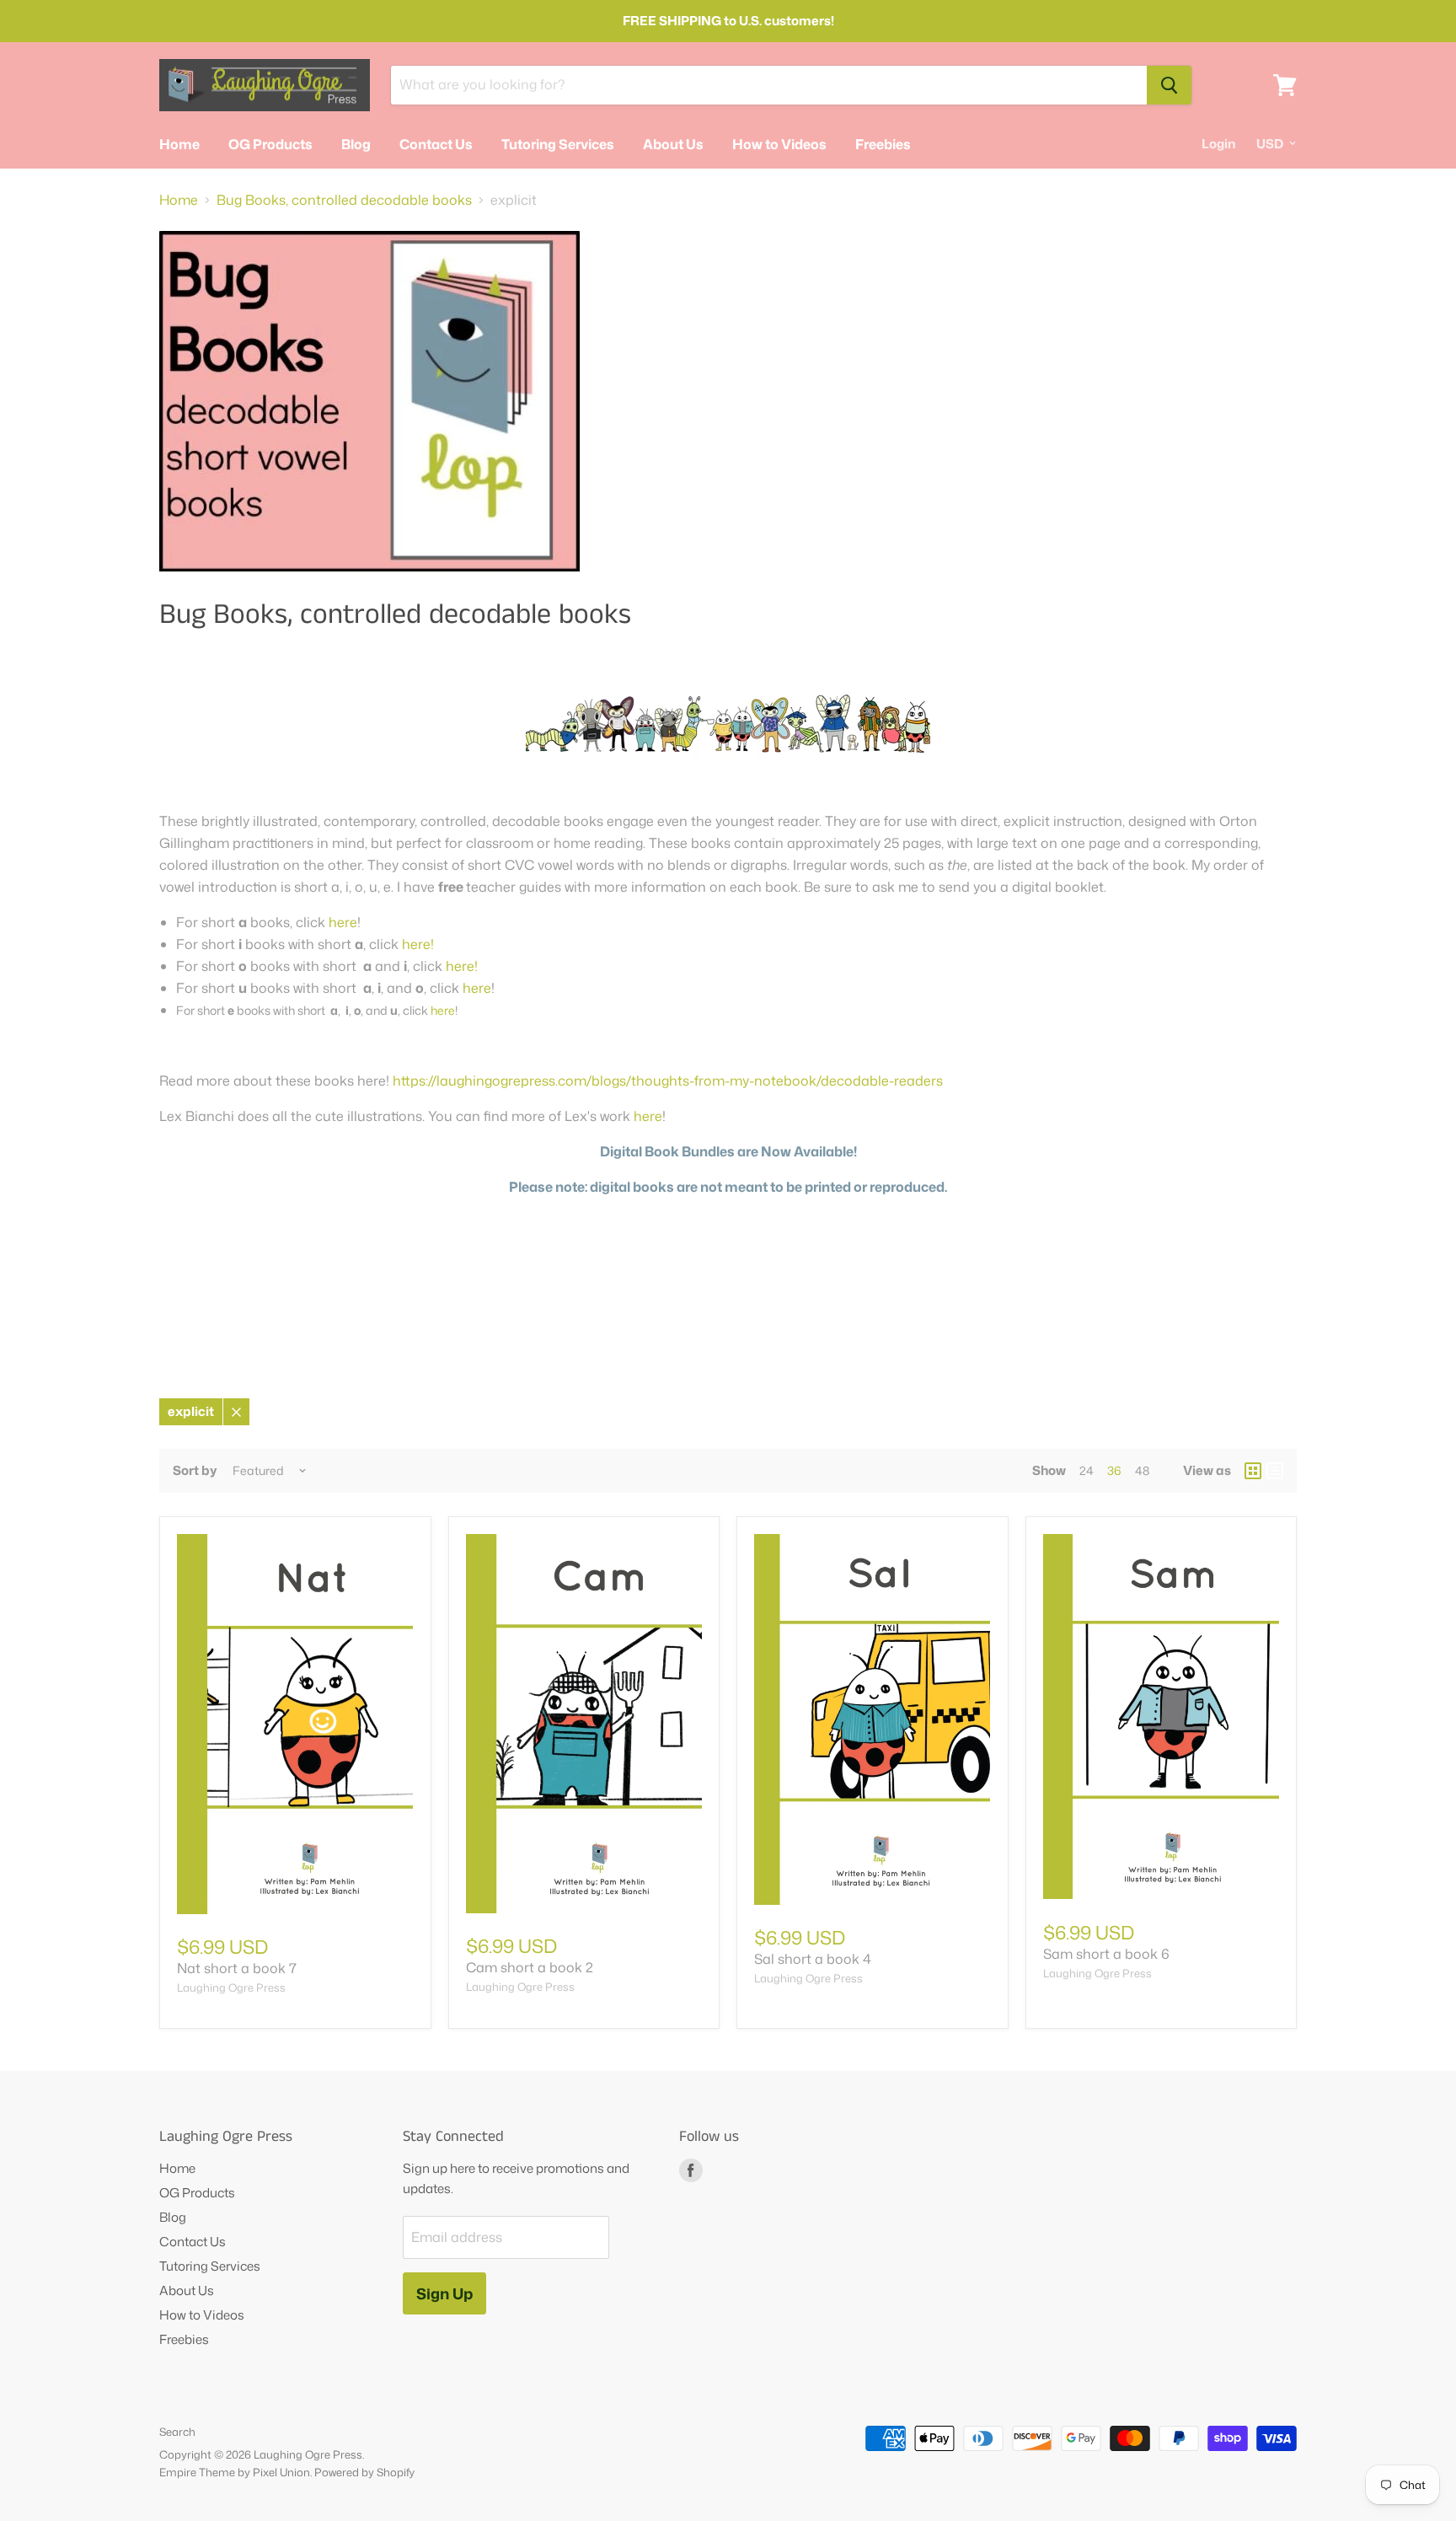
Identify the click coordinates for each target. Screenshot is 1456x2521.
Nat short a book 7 (237, 1968)
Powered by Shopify (364, 2472)
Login (1218, 144)
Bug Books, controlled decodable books (344, 200)
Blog (356, 144)
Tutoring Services (558, 144)
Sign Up (444, 2293)
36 (1114, 1470)
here (343, 922)
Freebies (883, 144)
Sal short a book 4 (813, 1959)
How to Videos (779, 144)
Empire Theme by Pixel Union (235, 2472)
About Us (673, 144)
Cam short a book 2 (530, 1967)
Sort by (195, 1470)
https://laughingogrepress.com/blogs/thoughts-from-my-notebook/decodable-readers (668, 1081)
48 (1142, 1470)
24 (1087, 1470)
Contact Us (436, 144)
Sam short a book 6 (1106, 1954)
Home (179, 144)
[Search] (1169, 85)
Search (177, 2432)
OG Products (270, 144)
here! (416, 944)
